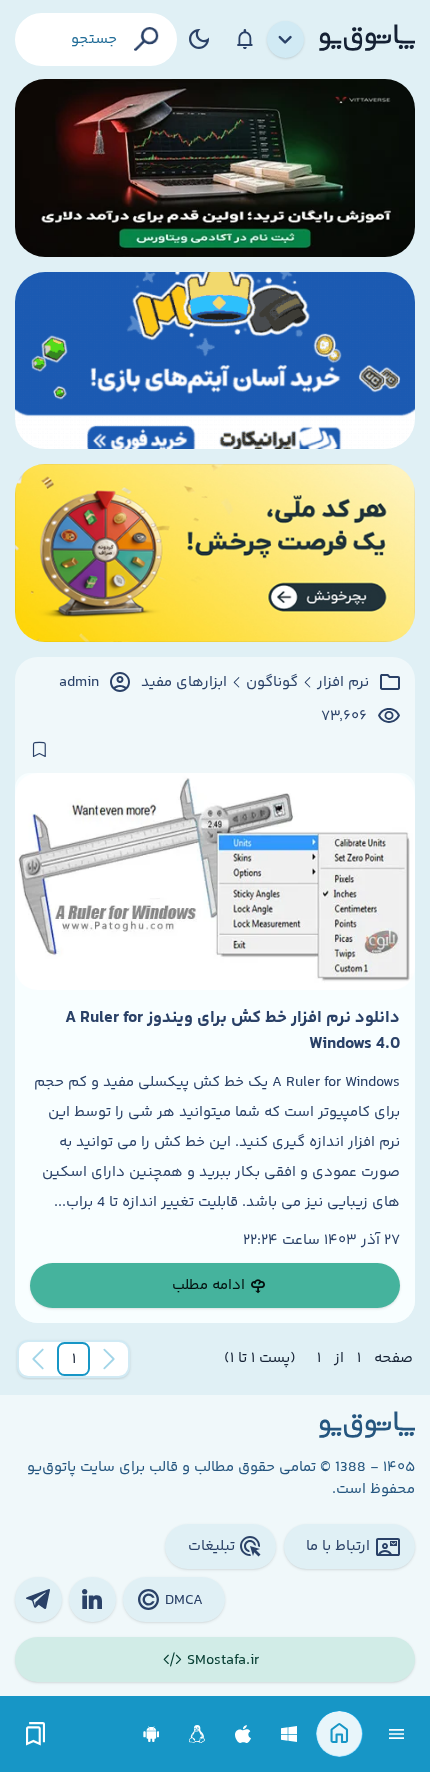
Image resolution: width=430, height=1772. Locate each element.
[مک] (243, 1734)
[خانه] (339, 1734)
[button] (74, 1359)
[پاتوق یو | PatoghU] (367, 39)
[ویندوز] (289, 1734)
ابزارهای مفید (184, 683)
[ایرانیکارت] (215, 361)
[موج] (215, 168)
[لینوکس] (197, 1734)
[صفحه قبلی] (109, 1359)
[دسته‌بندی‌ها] (286, 40)
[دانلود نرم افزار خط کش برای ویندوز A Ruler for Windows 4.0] (215, 881)
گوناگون (272, 683)
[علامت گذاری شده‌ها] (36, 1734)
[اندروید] (151, 1734)
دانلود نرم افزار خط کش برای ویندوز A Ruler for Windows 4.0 (232, 1031)
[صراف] (215, 553)
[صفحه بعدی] (38, 1359)
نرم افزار (343, 683)
